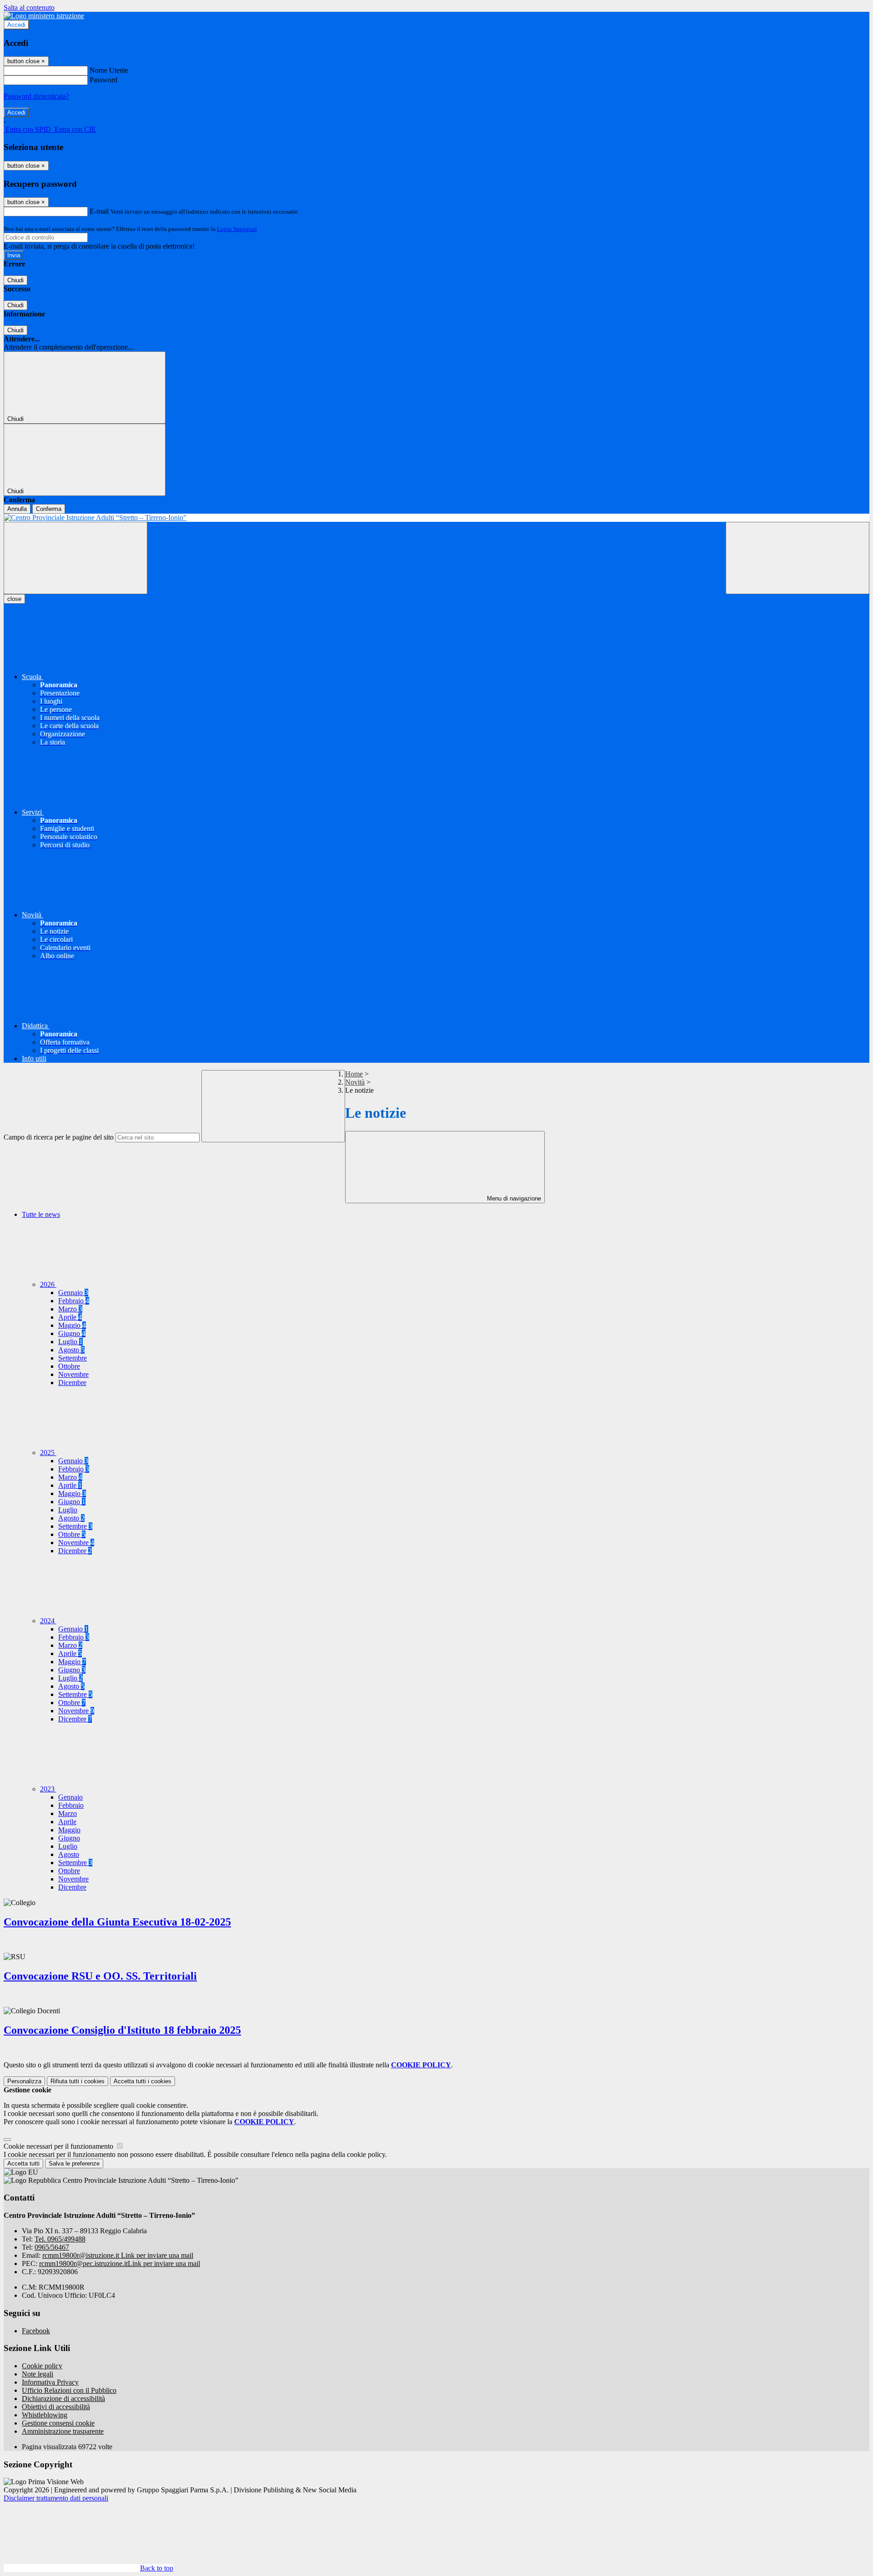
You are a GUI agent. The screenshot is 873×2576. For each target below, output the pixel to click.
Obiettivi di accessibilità (56, 2407)
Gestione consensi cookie (58, 2423)
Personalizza (24, 2081)
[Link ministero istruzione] (44, 16)
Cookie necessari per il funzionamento (59, 2146)
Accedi (16, 25)
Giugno (72, 1333)
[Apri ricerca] (798, 558)
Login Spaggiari (237, 229)
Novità (355, 1082)
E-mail (99, 211)
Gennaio (73, 1293)
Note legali (38, 2374)
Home (354, 1074)
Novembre (73, 1374)
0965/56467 (52, 2247)
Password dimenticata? (36, 96)
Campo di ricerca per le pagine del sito (59, 1137)
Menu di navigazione (513, 1198)
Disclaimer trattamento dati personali (56, 2498)
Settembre (73, 1358)
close (14, 599)
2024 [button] (48, 1621)
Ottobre (69, 1366)
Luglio (70, 1342)
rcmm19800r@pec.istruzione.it (120, 2263)
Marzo (70, 1309)
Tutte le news (41, 1214)
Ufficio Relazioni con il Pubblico (69, 2390)
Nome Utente (109, 70)
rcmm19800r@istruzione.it (118, 2255)
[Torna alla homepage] (436, 518)
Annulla (17, 509)
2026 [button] (48, 1284)
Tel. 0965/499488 (60, 2239)
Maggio (72, 1325)
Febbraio (74, 1301)
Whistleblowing (45, 2415)
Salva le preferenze (74, 2163)
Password (103, 80)
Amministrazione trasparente (63, 2431)
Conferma (49, 509)
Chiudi (15, 280)
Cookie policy (42, 2366)
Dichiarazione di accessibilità (63, 2398)
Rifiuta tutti (78, 2081)
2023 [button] (48, 1789)
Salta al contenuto (29, 8)
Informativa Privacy (50, 2382)
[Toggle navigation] (75, 558)
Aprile (70, 1317)
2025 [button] (48, 1453)
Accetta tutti (143, 2081)
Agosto (71, 1350)
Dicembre (72, 1383)
